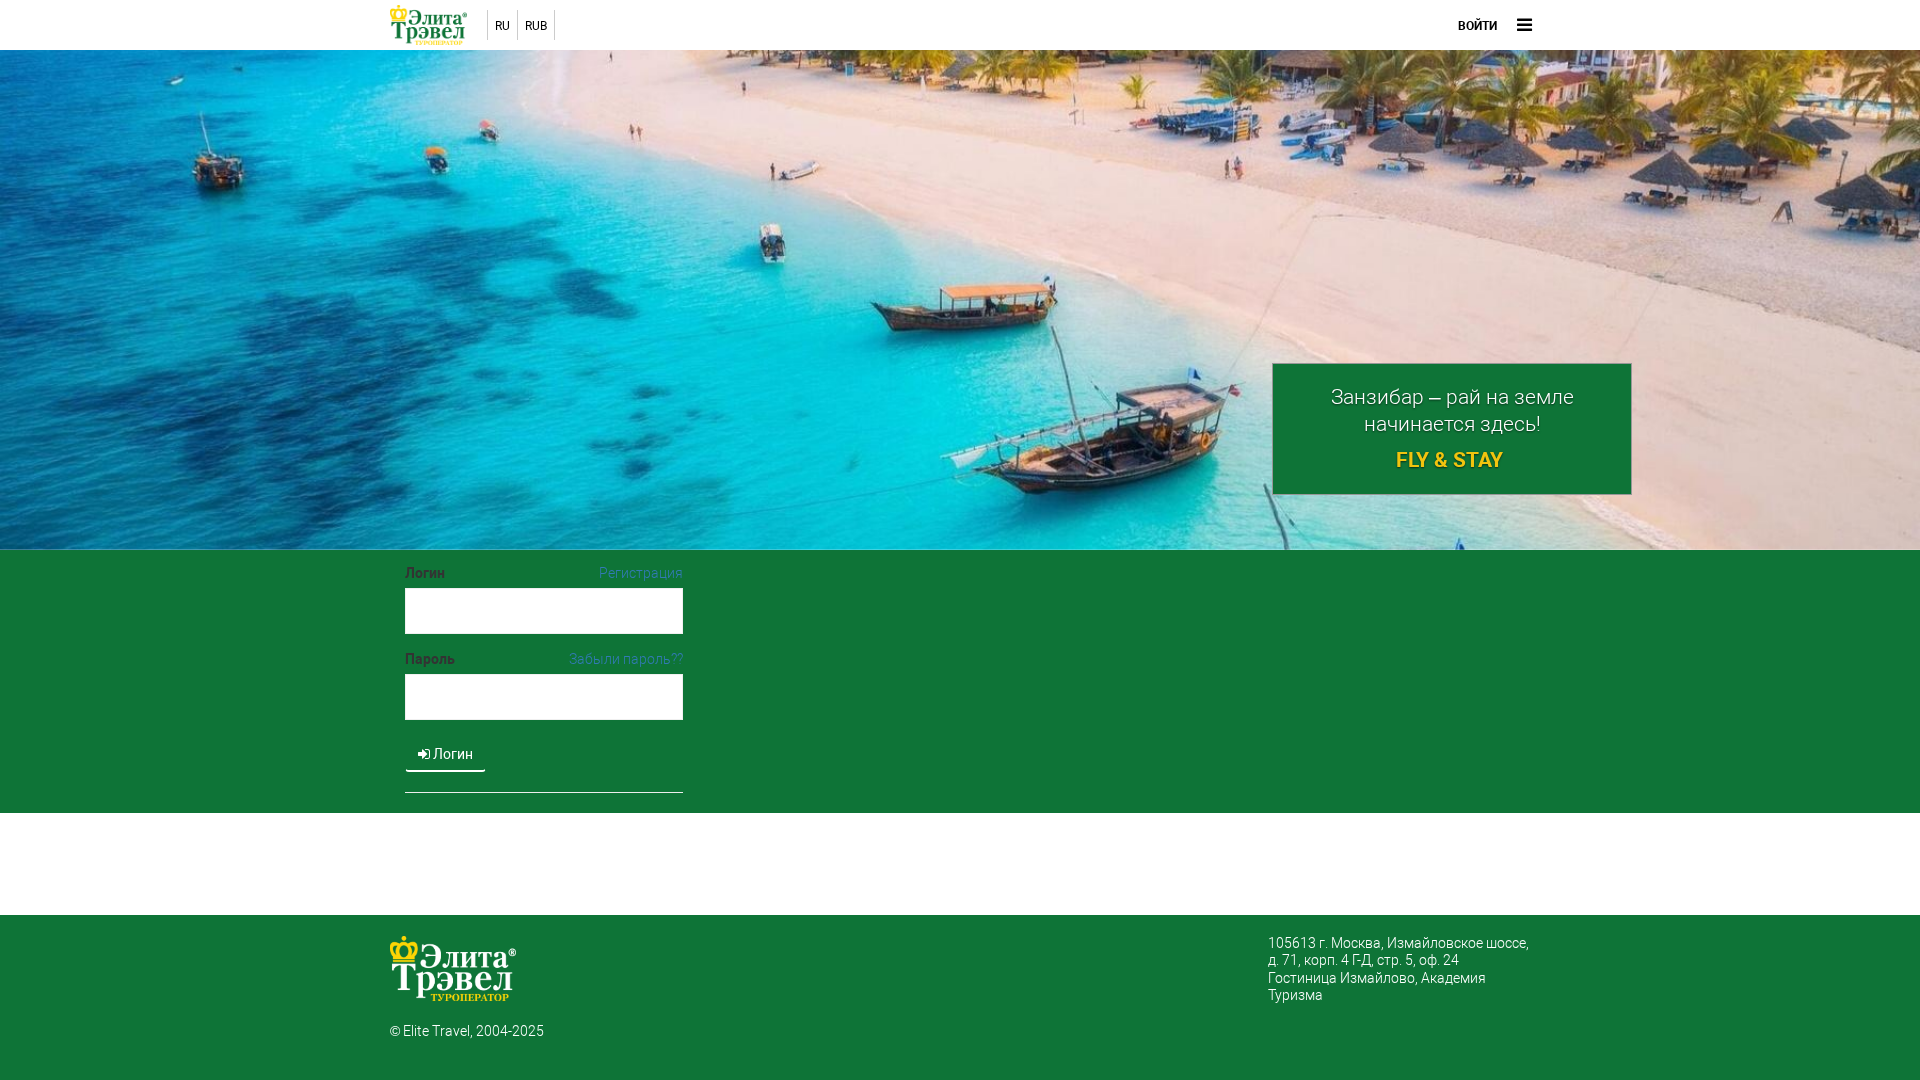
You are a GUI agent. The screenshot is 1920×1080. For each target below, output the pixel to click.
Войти (1477, 26)
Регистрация (641, 573)
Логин (425, 573)
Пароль (430, 659)
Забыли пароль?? (626, 659)
